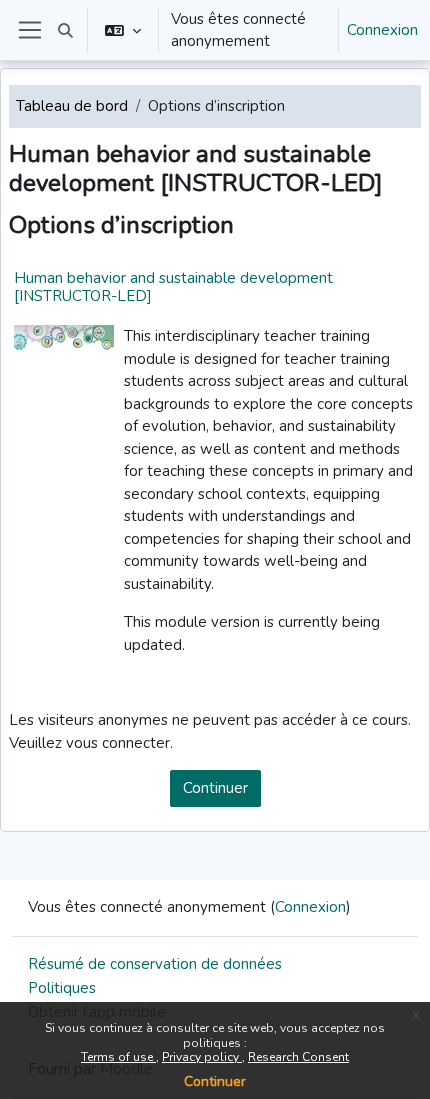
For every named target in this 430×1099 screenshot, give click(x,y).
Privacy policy (202, 1057)
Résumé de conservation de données (155, 964)
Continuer (215, 1081)
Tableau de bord (72, 106)
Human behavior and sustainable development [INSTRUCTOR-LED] (173, 287)
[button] (65, 30)
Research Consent (298, 1057)
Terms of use (118, 1057)
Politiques (62, 988)
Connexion (382, 30)
